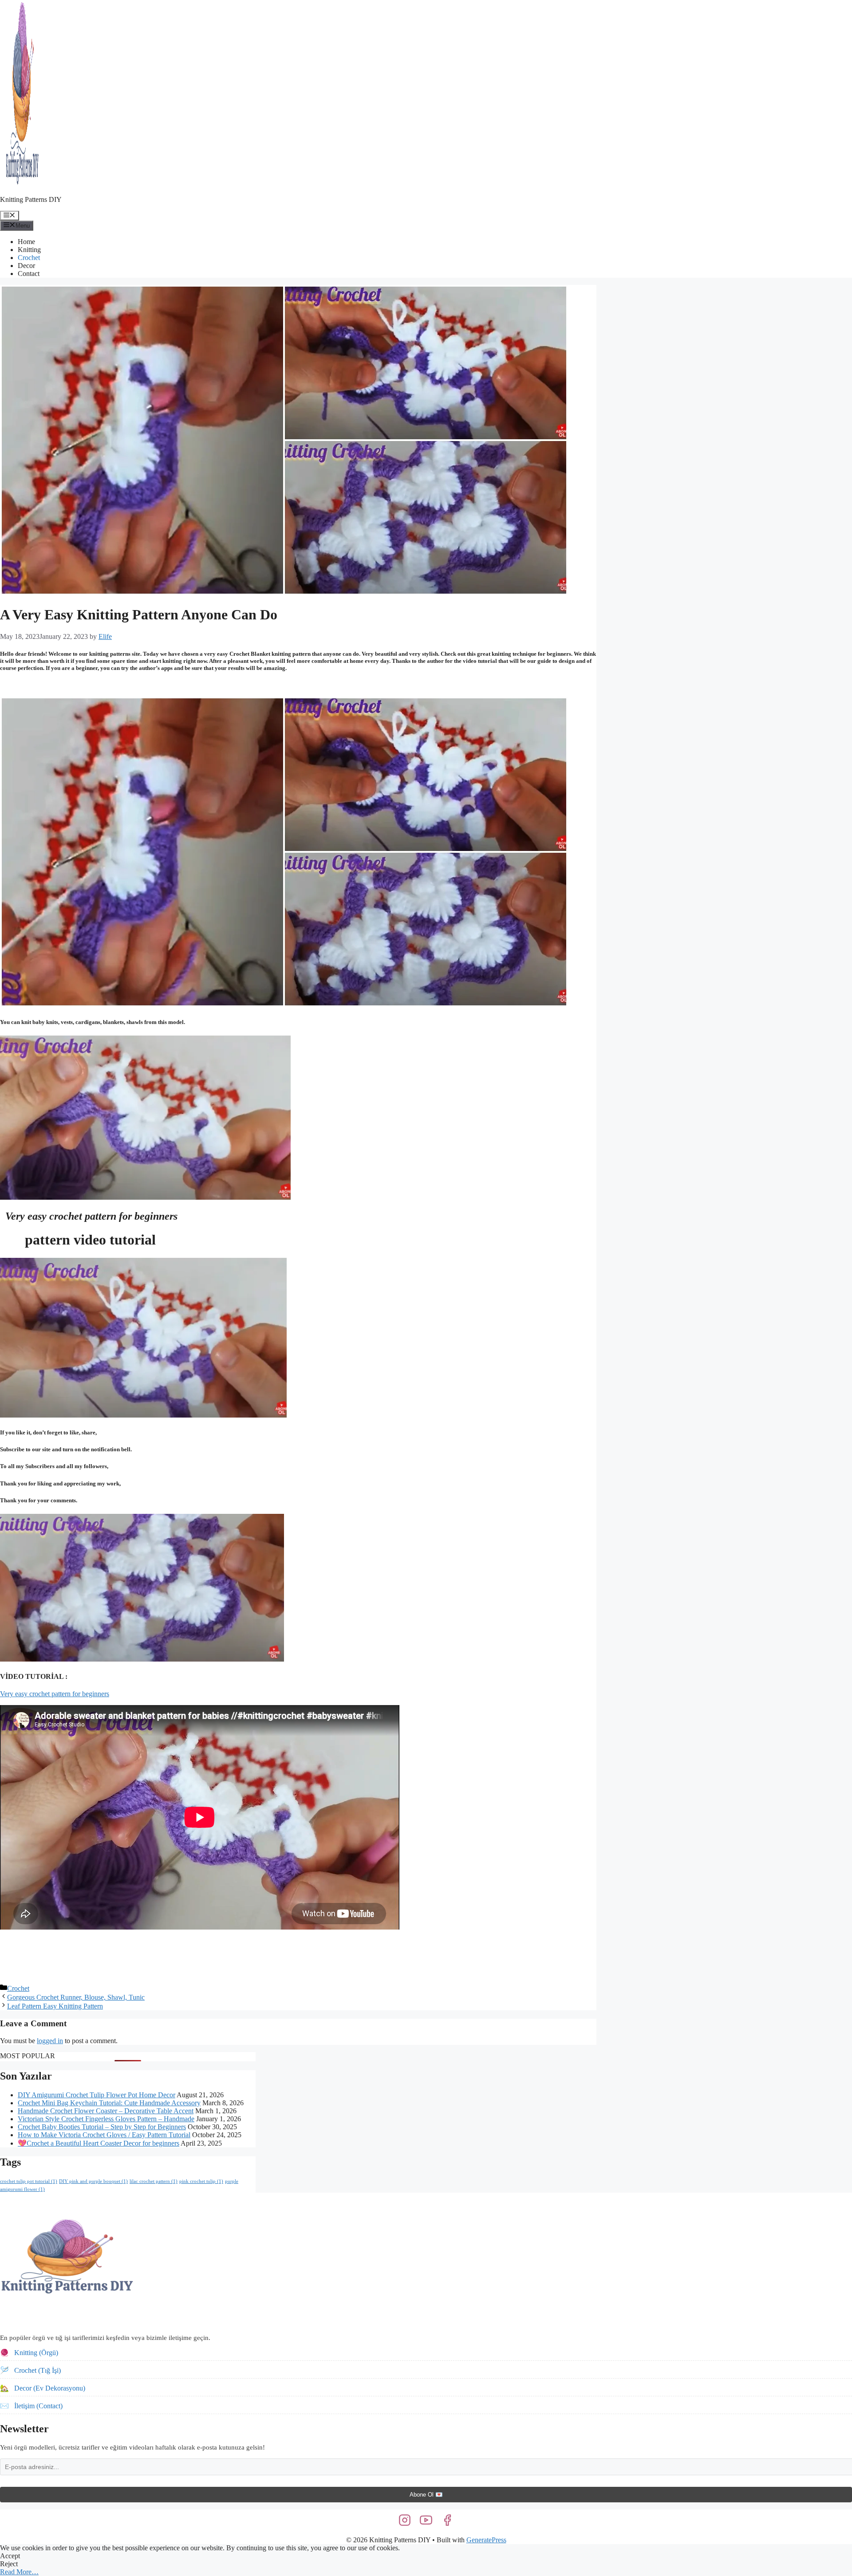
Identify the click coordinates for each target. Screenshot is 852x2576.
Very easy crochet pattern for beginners (55, 1694)
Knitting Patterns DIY (31, 199)
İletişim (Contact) (38, 2406)
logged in (50, 2041)
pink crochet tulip (201, 2181)
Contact (29, 274)
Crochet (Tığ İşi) (37, 2370)
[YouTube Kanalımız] (426, 2520)
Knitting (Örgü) (36, 2353)
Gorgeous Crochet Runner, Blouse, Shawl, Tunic (76, 1997)
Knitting (29, 250)
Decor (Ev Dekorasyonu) (50, 2388)
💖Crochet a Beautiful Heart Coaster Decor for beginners (99, 2143)
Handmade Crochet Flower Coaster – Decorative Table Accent (106, 2111)
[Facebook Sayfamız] (447, 2520)
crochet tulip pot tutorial (29, 2181)
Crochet (29, 258)
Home (26, 242)
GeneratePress (486, 2540)
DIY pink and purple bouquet (93, 2181)
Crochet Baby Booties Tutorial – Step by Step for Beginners (102, 2127)
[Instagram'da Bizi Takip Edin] (405, 2520)
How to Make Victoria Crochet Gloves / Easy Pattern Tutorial (104, 2135)
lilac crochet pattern (154, 2181)
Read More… (19, 2572)
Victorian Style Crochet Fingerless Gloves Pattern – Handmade (106, 2119)
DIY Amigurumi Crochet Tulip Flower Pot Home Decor (97, 2095)
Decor (26, 266)
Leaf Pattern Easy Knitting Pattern (55, 2006)
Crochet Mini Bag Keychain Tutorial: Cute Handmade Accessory (109, 2103)
